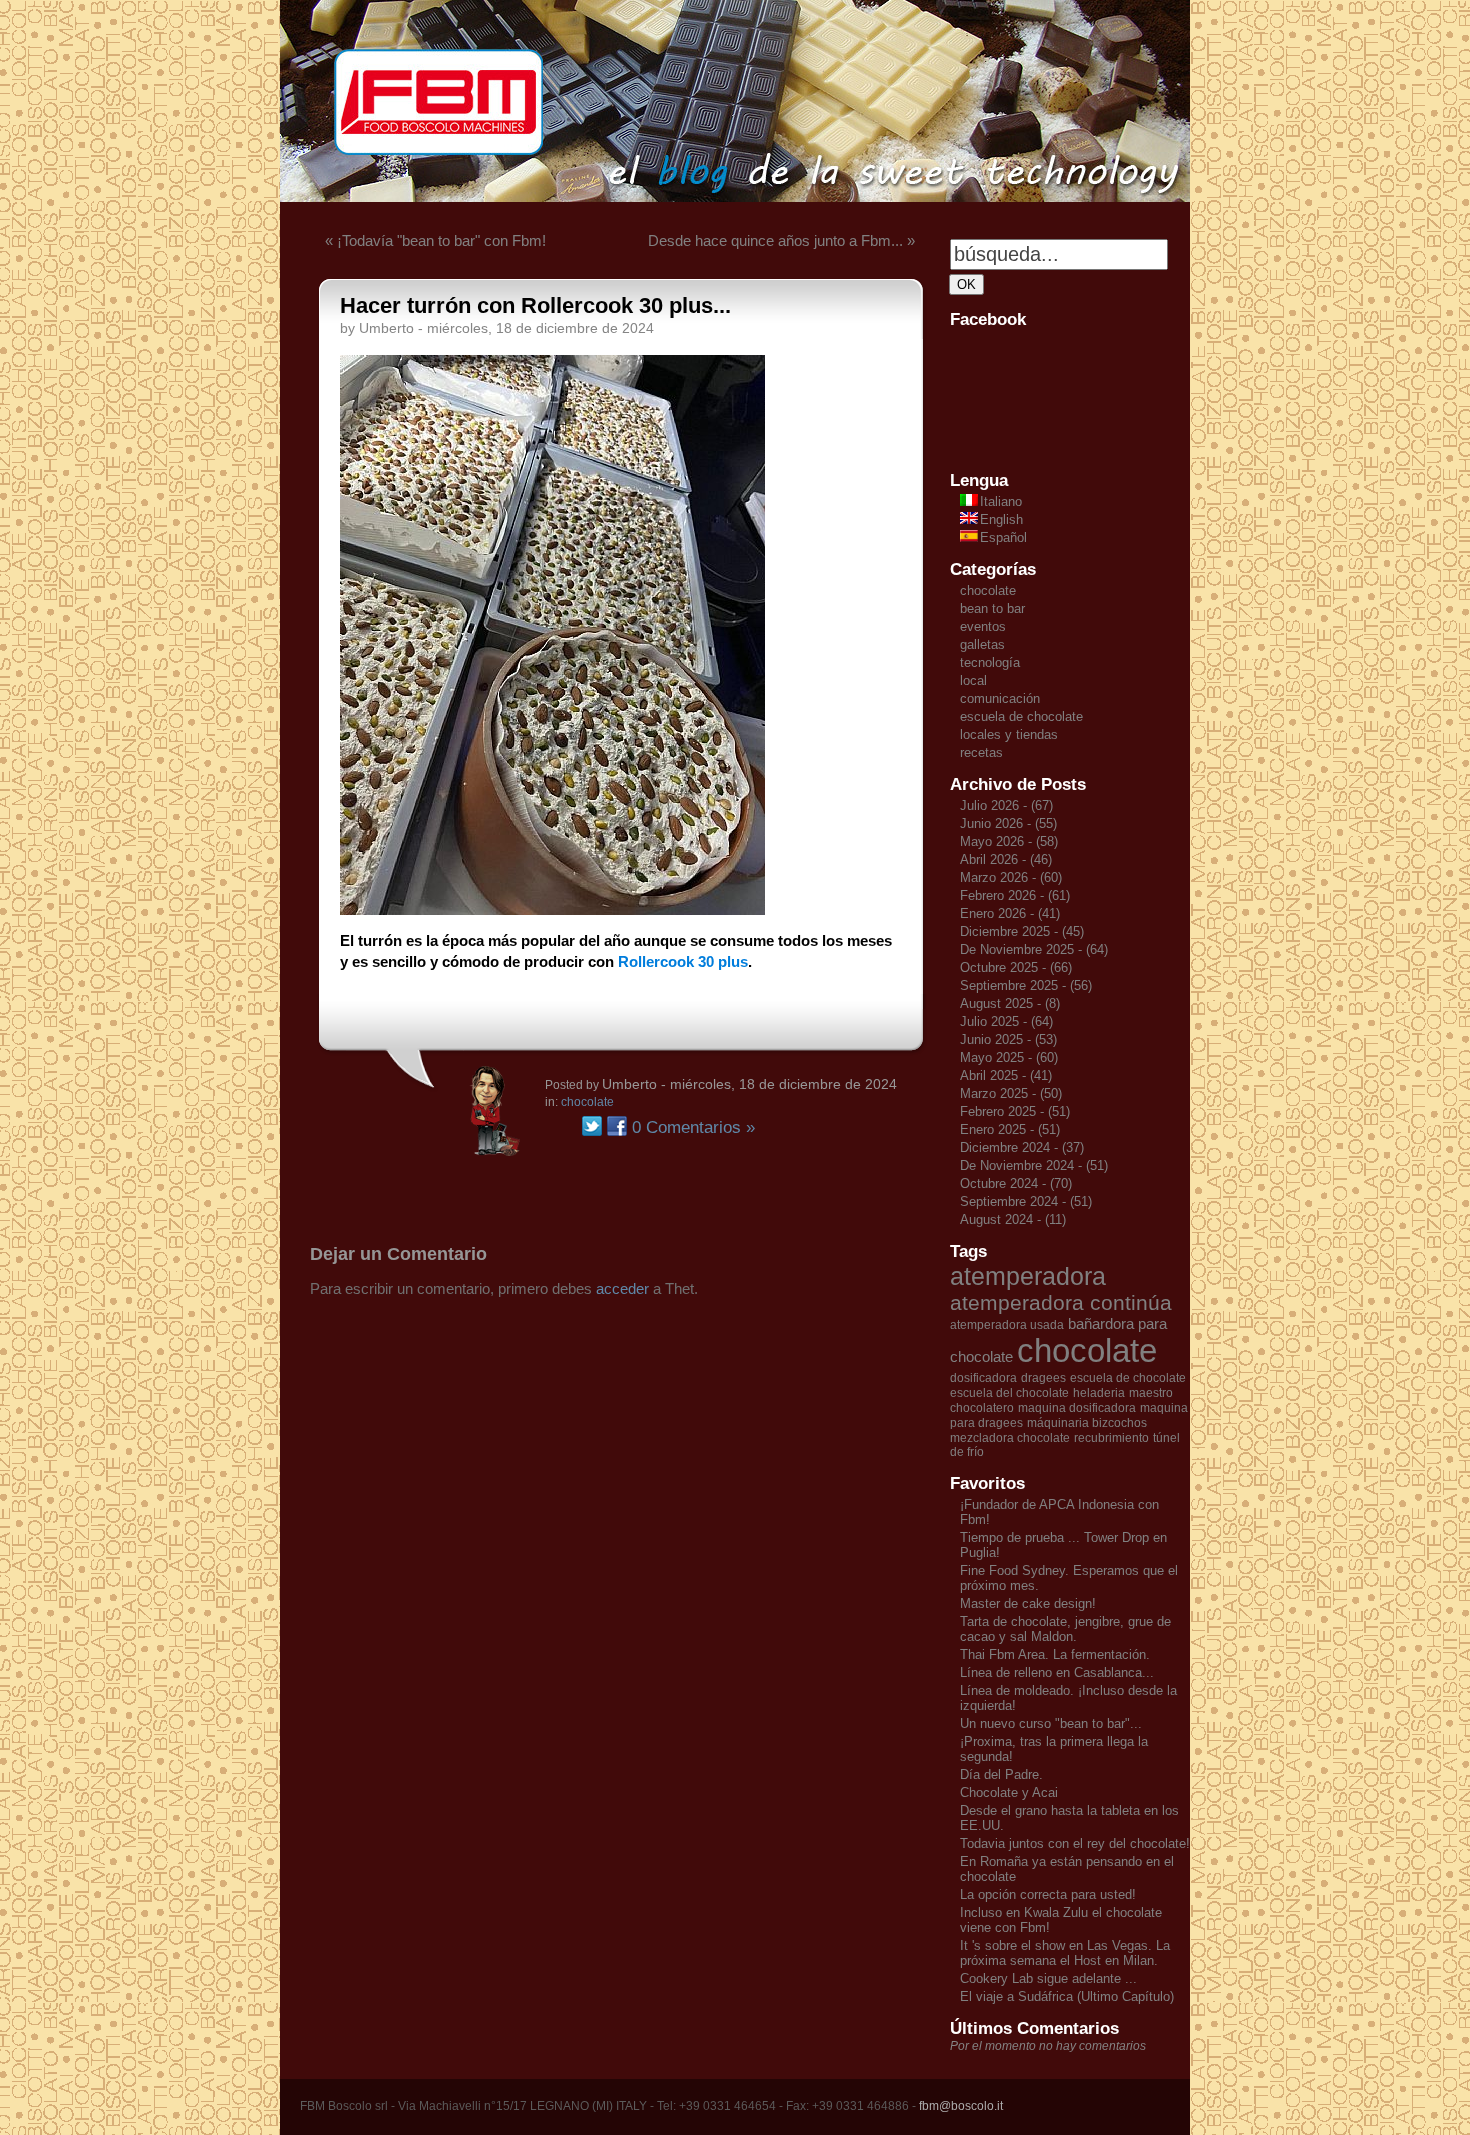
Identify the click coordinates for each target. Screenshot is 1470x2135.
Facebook (617, 1126)
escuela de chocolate (1021, 716)
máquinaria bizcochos (1087, 1423)
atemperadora (1028, 1276)
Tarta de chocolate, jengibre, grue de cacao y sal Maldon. (1065, 1629)
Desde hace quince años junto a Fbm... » (781, 240)
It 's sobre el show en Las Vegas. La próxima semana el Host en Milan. (1065, 1953)
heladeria (1099, 1393)
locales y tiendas (1009, 734)
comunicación (1000, 698)
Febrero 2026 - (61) (1015, 895)
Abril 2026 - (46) (1006, 859)
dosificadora (983, 1378)
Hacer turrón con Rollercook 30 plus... (535, 305)
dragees (1043, 1378)
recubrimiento (1111, 1438)
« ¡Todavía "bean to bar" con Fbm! (435, 240)
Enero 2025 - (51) (1010, 1129)
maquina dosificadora (1077, 1408)
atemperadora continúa (1061, 1303)
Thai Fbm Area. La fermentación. (1055, 1654)
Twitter (592, 1126)
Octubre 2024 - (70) (1016, 1183)
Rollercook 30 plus (683, 961)
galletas (982, 644)
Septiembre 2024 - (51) (1026, 1201)
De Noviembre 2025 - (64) (1034, 949)
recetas (981, 752)
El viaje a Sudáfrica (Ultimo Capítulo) (1067, 1996)
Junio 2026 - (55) (1008, 823)
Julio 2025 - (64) (1006, 1021)
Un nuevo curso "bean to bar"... (1051, 1723)
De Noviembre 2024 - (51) (1034, 1165)
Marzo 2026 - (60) (1011, 877)
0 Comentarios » (693, 1127)
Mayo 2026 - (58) (1009, 841)
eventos (983, 626)
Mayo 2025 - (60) (1009, 1057)
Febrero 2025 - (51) (1015, 1111)
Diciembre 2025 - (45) (1022, 931)
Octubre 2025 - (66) (1016, 967)
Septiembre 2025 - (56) (1026, 985)
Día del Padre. (1001, 1774)
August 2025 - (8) (1010, 1003)
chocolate (587, 1102)
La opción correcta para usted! (1048, 1894)
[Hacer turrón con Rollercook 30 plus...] (552, 909)
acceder (622, 1288)
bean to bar (992, 608)
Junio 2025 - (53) (1008, 1039)
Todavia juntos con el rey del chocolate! (1075, 1843)
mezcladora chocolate (1010, 1438)
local (973, 680)
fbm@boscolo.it (961, 2106)
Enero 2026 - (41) (1010, 913)
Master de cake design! (1028, 1603)
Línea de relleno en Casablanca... (1057, 1672)
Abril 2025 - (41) (1006, 1075)
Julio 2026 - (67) (1006, 805)
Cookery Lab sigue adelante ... (1048, 1978)
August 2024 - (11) (1013, 1219)
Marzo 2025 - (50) (1011, 1093)
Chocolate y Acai (1009, 1792)
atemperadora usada (1007, 1325)
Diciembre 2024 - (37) (1022, 1147)
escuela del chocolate (1009, 1393)
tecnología (990, 662)
